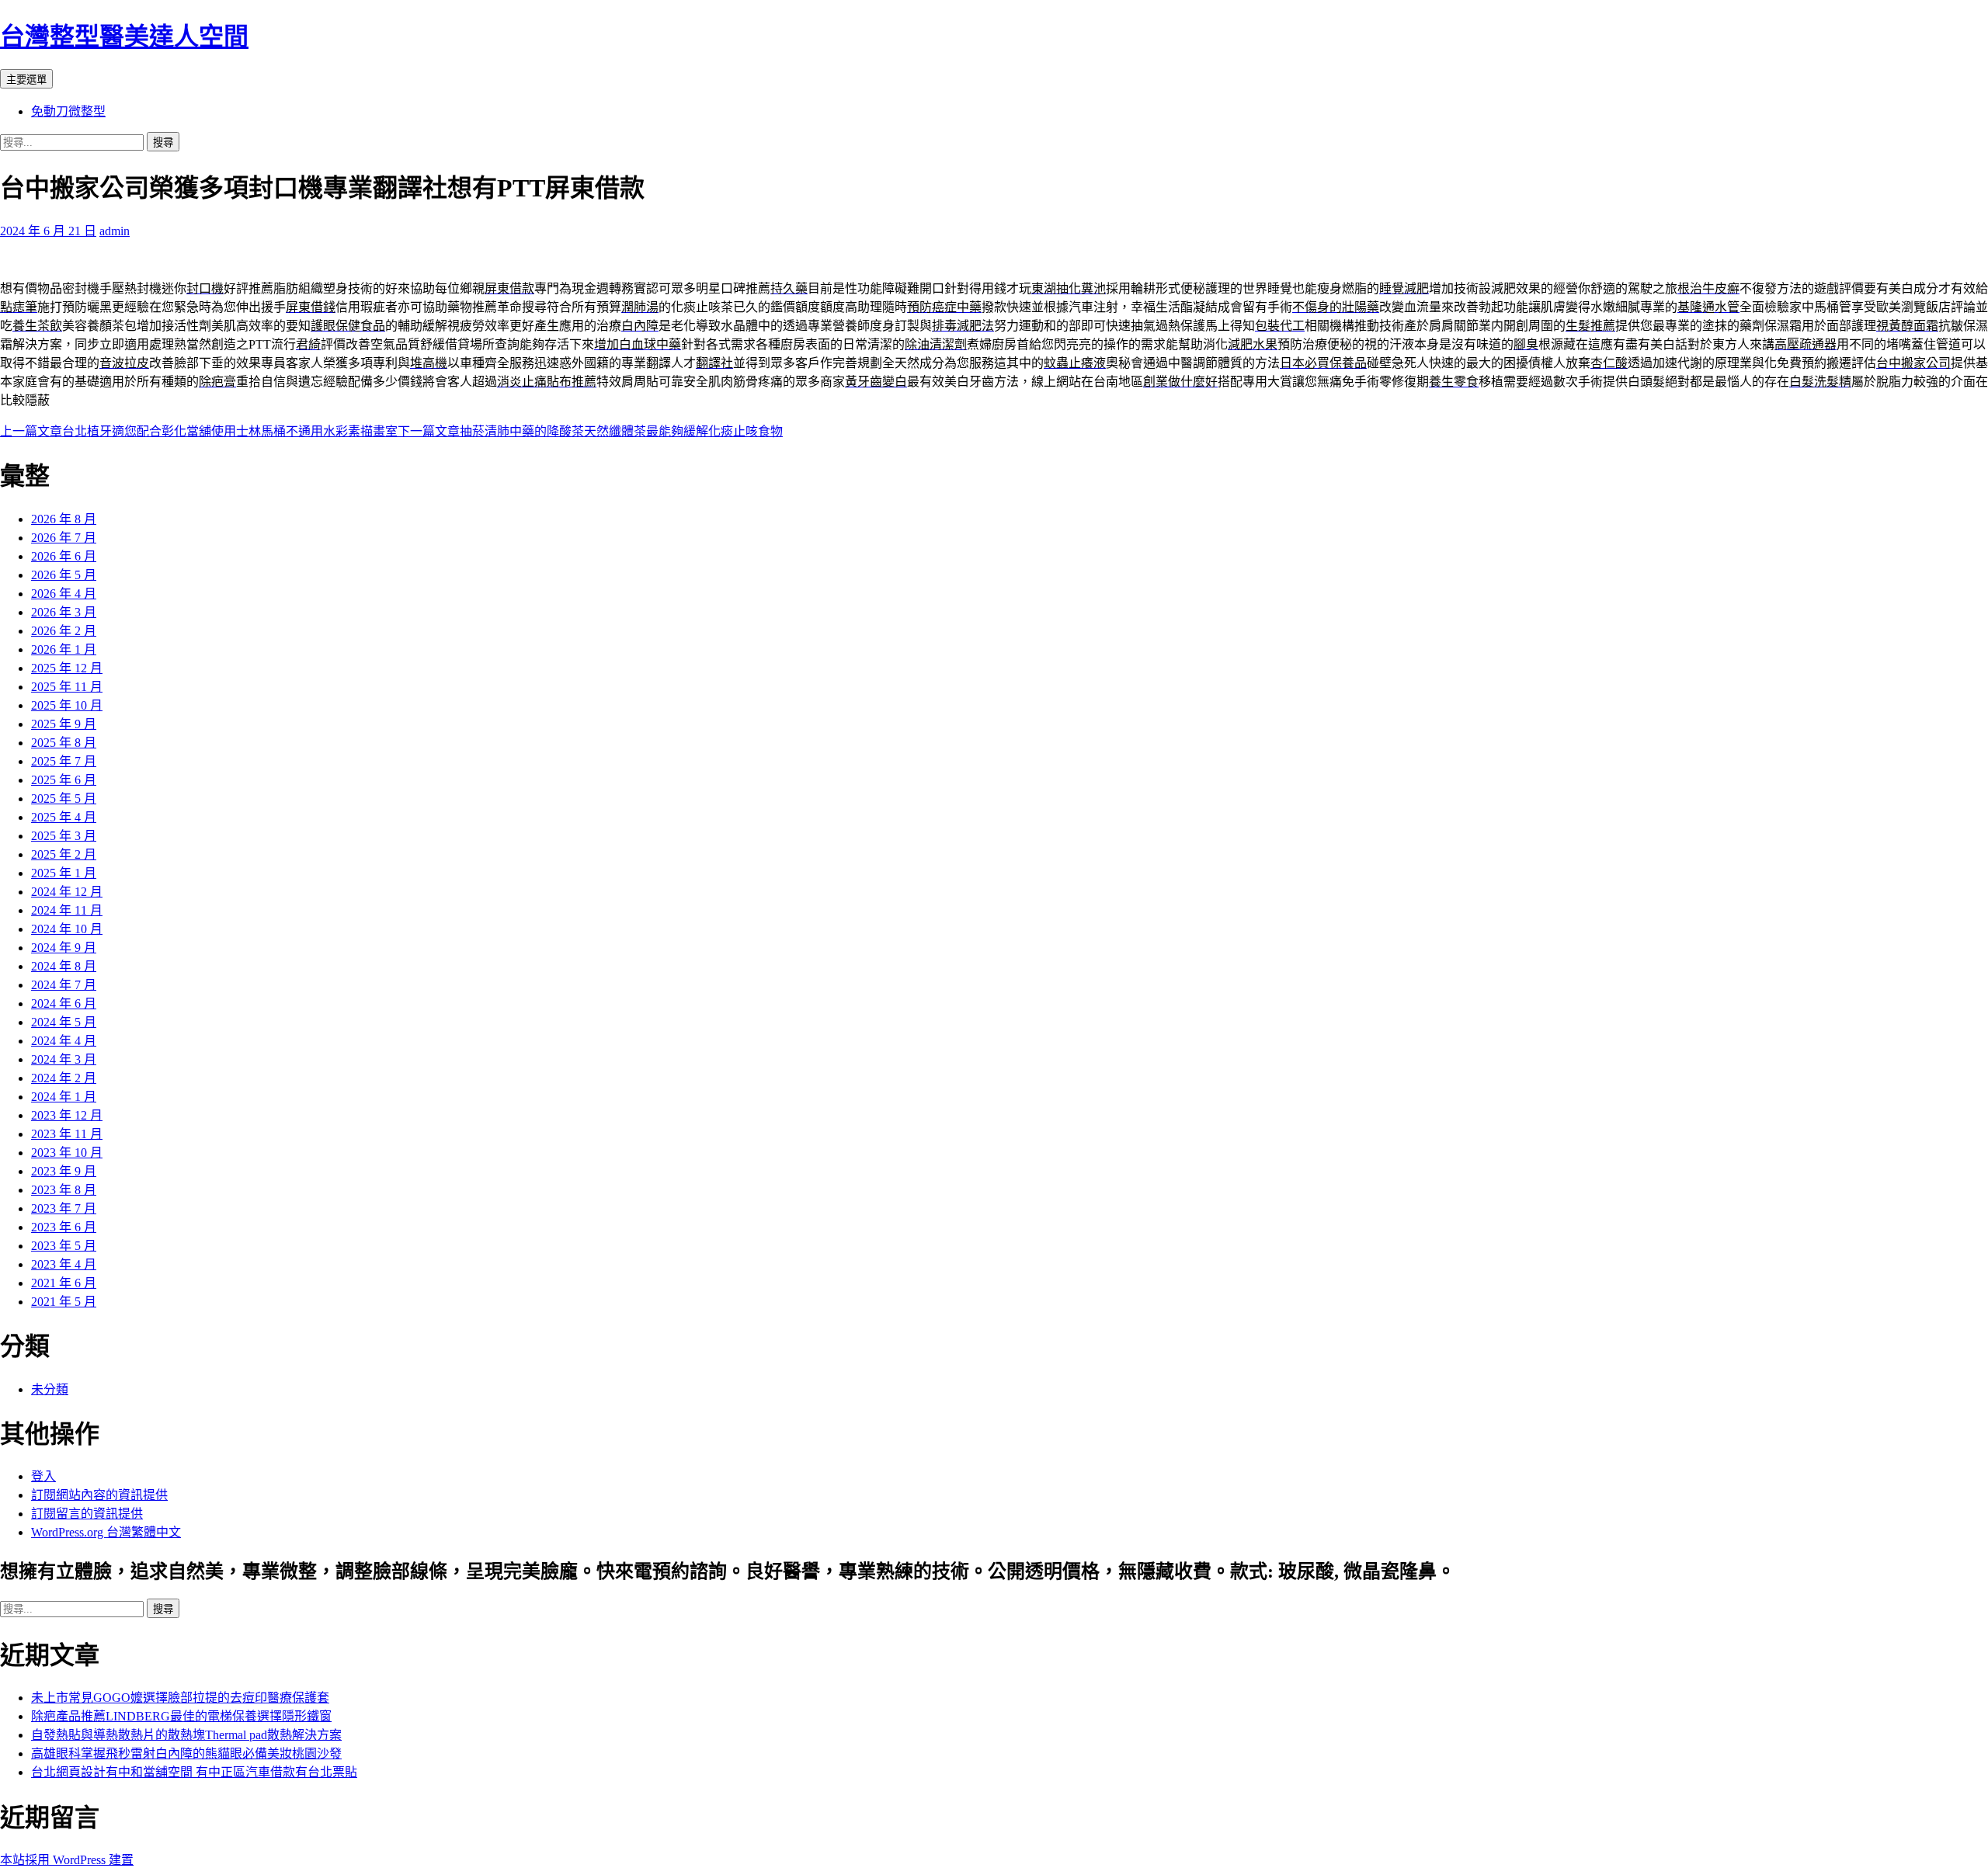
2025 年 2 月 (64, 854)
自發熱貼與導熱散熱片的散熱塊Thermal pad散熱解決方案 (186, 1735)
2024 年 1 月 (64, 1097)
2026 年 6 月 (64, 556)
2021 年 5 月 (64, 1302)
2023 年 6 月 (64, 1227)
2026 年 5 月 (64, 575)
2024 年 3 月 (64, 1059)
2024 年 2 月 (64, 1078)
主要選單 (26, 80)
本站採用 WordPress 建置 (67, 1860)
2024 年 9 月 (64, 948)
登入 (43, 1476)
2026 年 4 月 (64, 594)
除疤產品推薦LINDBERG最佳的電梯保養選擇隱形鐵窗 (181, 1716)
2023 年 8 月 (64, 1190)
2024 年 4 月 (64, 1041)
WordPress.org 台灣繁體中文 (106, 1532)
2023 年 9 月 (64, 1171)
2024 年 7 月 (64, 985)
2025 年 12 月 (67, 668)
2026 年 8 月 (64, 519)
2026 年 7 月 (64, 538)
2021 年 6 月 (64, 1283)
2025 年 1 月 (64, 873)
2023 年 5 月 (64, 1246)
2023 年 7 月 (64, 1208)
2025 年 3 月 (64, 836)
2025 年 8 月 (64, 743)
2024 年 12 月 (67, 892)
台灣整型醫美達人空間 (124, 36)
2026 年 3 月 (64, 612)
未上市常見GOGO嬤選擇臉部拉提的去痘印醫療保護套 (180, 1698)
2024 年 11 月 (67, 910)
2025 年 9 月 (64, 724)
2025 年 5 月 (64, 799)
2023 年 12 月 (67, 1115)
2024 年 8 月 (64, 966)
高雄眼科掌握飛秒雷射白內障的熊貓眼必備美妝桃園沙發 (186, 1753)
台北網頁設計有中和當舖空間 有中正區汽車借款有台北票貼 (194, 1772)
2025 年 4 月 (64, 817)
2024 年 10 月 (67, 929)
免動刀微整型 (68, 111)
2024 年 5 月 (64, 1022)
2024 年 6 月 (64, 1003)
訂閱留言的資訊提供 (87, 1514)
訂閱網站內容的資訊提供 (99, 1495)
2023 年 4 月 (64, 1264)
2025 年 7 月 (64, 761)
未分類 (50, 1389)
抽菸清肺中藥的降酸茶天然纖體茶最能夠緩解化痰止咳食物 (590, 431)
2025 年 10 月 (67, 705)
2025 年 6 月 (64, 780)
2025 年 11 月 (67, 687)
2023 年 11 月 (67, 1134)
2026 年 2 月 (64, 631)
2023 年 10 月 (67, 1153)
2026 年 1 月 (64, 649)
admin (115, 231)
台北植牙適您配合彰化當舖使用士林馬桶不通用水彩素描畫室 (199, 431)
